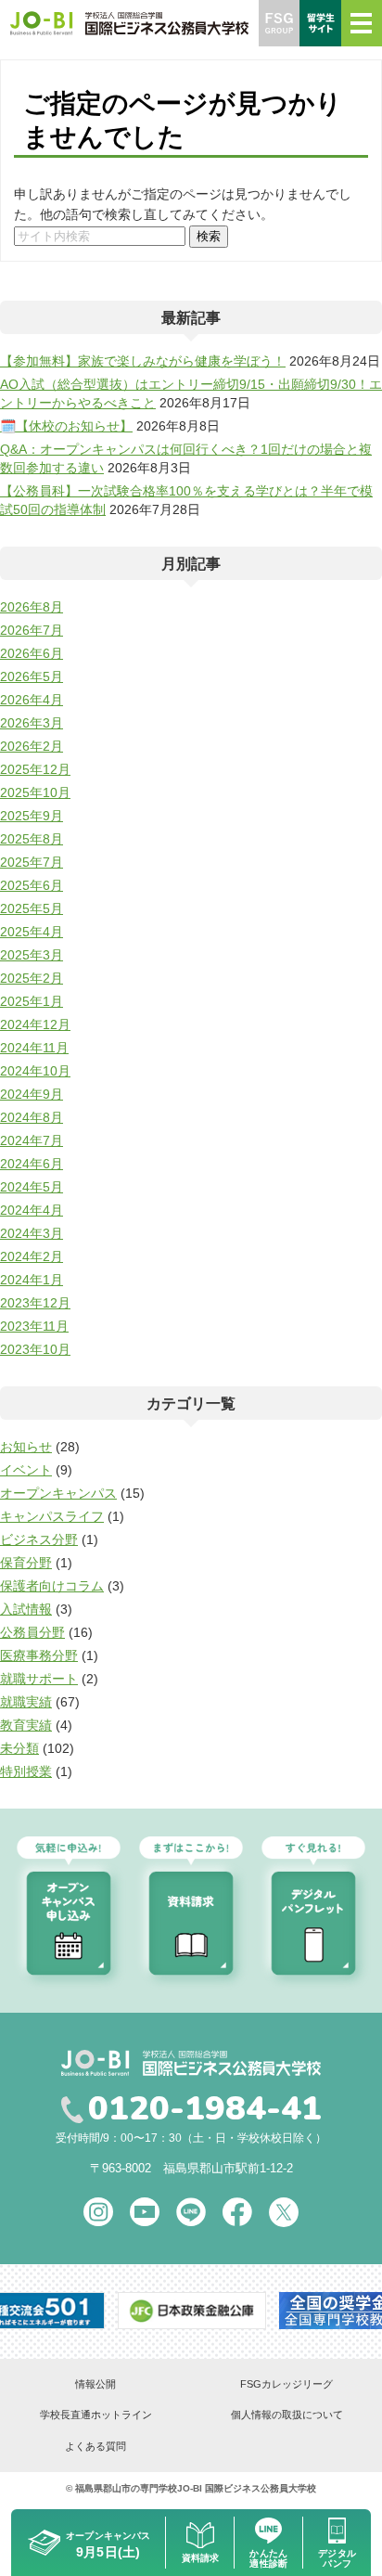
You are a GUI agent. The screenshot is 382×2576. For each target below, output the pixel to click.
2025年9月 (32, 816)
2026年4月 (32, 700)
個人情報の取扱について (287, 2415)
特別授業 (26, 1771)
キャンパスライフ (52, 1516)
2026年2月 (32, 746)
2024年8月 (32, 1117)
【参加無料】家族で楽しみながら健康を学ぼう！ (143, 361)
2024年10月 (35, 1071)
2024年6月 (32, 1164)
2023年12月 (35, 1303)
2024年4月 (32, 1210)
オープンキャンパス (58, 1493)
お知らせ (26, 1447)
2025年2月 (32, 978)
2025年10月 (35, 792)
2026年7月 (32, 630)
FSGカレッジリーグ (286, 2384)
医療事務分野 (39, 1655)
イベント (26, 1470)
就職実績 (26, 1702)
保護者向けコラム (52, 1586)
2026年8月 (32, 607)
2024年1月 (32, 1280)
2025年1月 (32, 1001)
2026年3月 (32, 723)
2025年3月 (32, 955)
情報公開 (95, 2384)
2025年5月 (32, 908)
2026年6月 (32, 653)
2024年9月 (32, 1094)
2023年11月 (34, 1326)
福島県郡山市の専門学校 (126, 2488)
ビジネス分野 (39, 1539)
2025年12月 (35, 769)
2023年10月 (35, 1349)
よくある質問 (95, 2446)
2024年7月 (32, 1140)
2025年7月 (32, 862)
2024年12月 (35, 1024)
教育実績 (26, 1725)
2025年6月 (32, 885)
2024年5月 (32, 1187)
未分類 (19, 1748)
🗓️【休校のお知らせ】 (66, 426)
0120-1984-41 (205, 2109)
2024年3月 (32, 1233)
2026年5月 (32, 676)
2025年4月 (32, 932)
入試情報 (26, 1609)
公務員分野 (32, 1632)
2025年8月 (32, 839)
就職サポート (39, 1679)
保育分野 (26, 1563)
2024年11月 (34, 1048)
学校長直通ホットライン (96, 2415)
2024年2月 (32, 1256)
